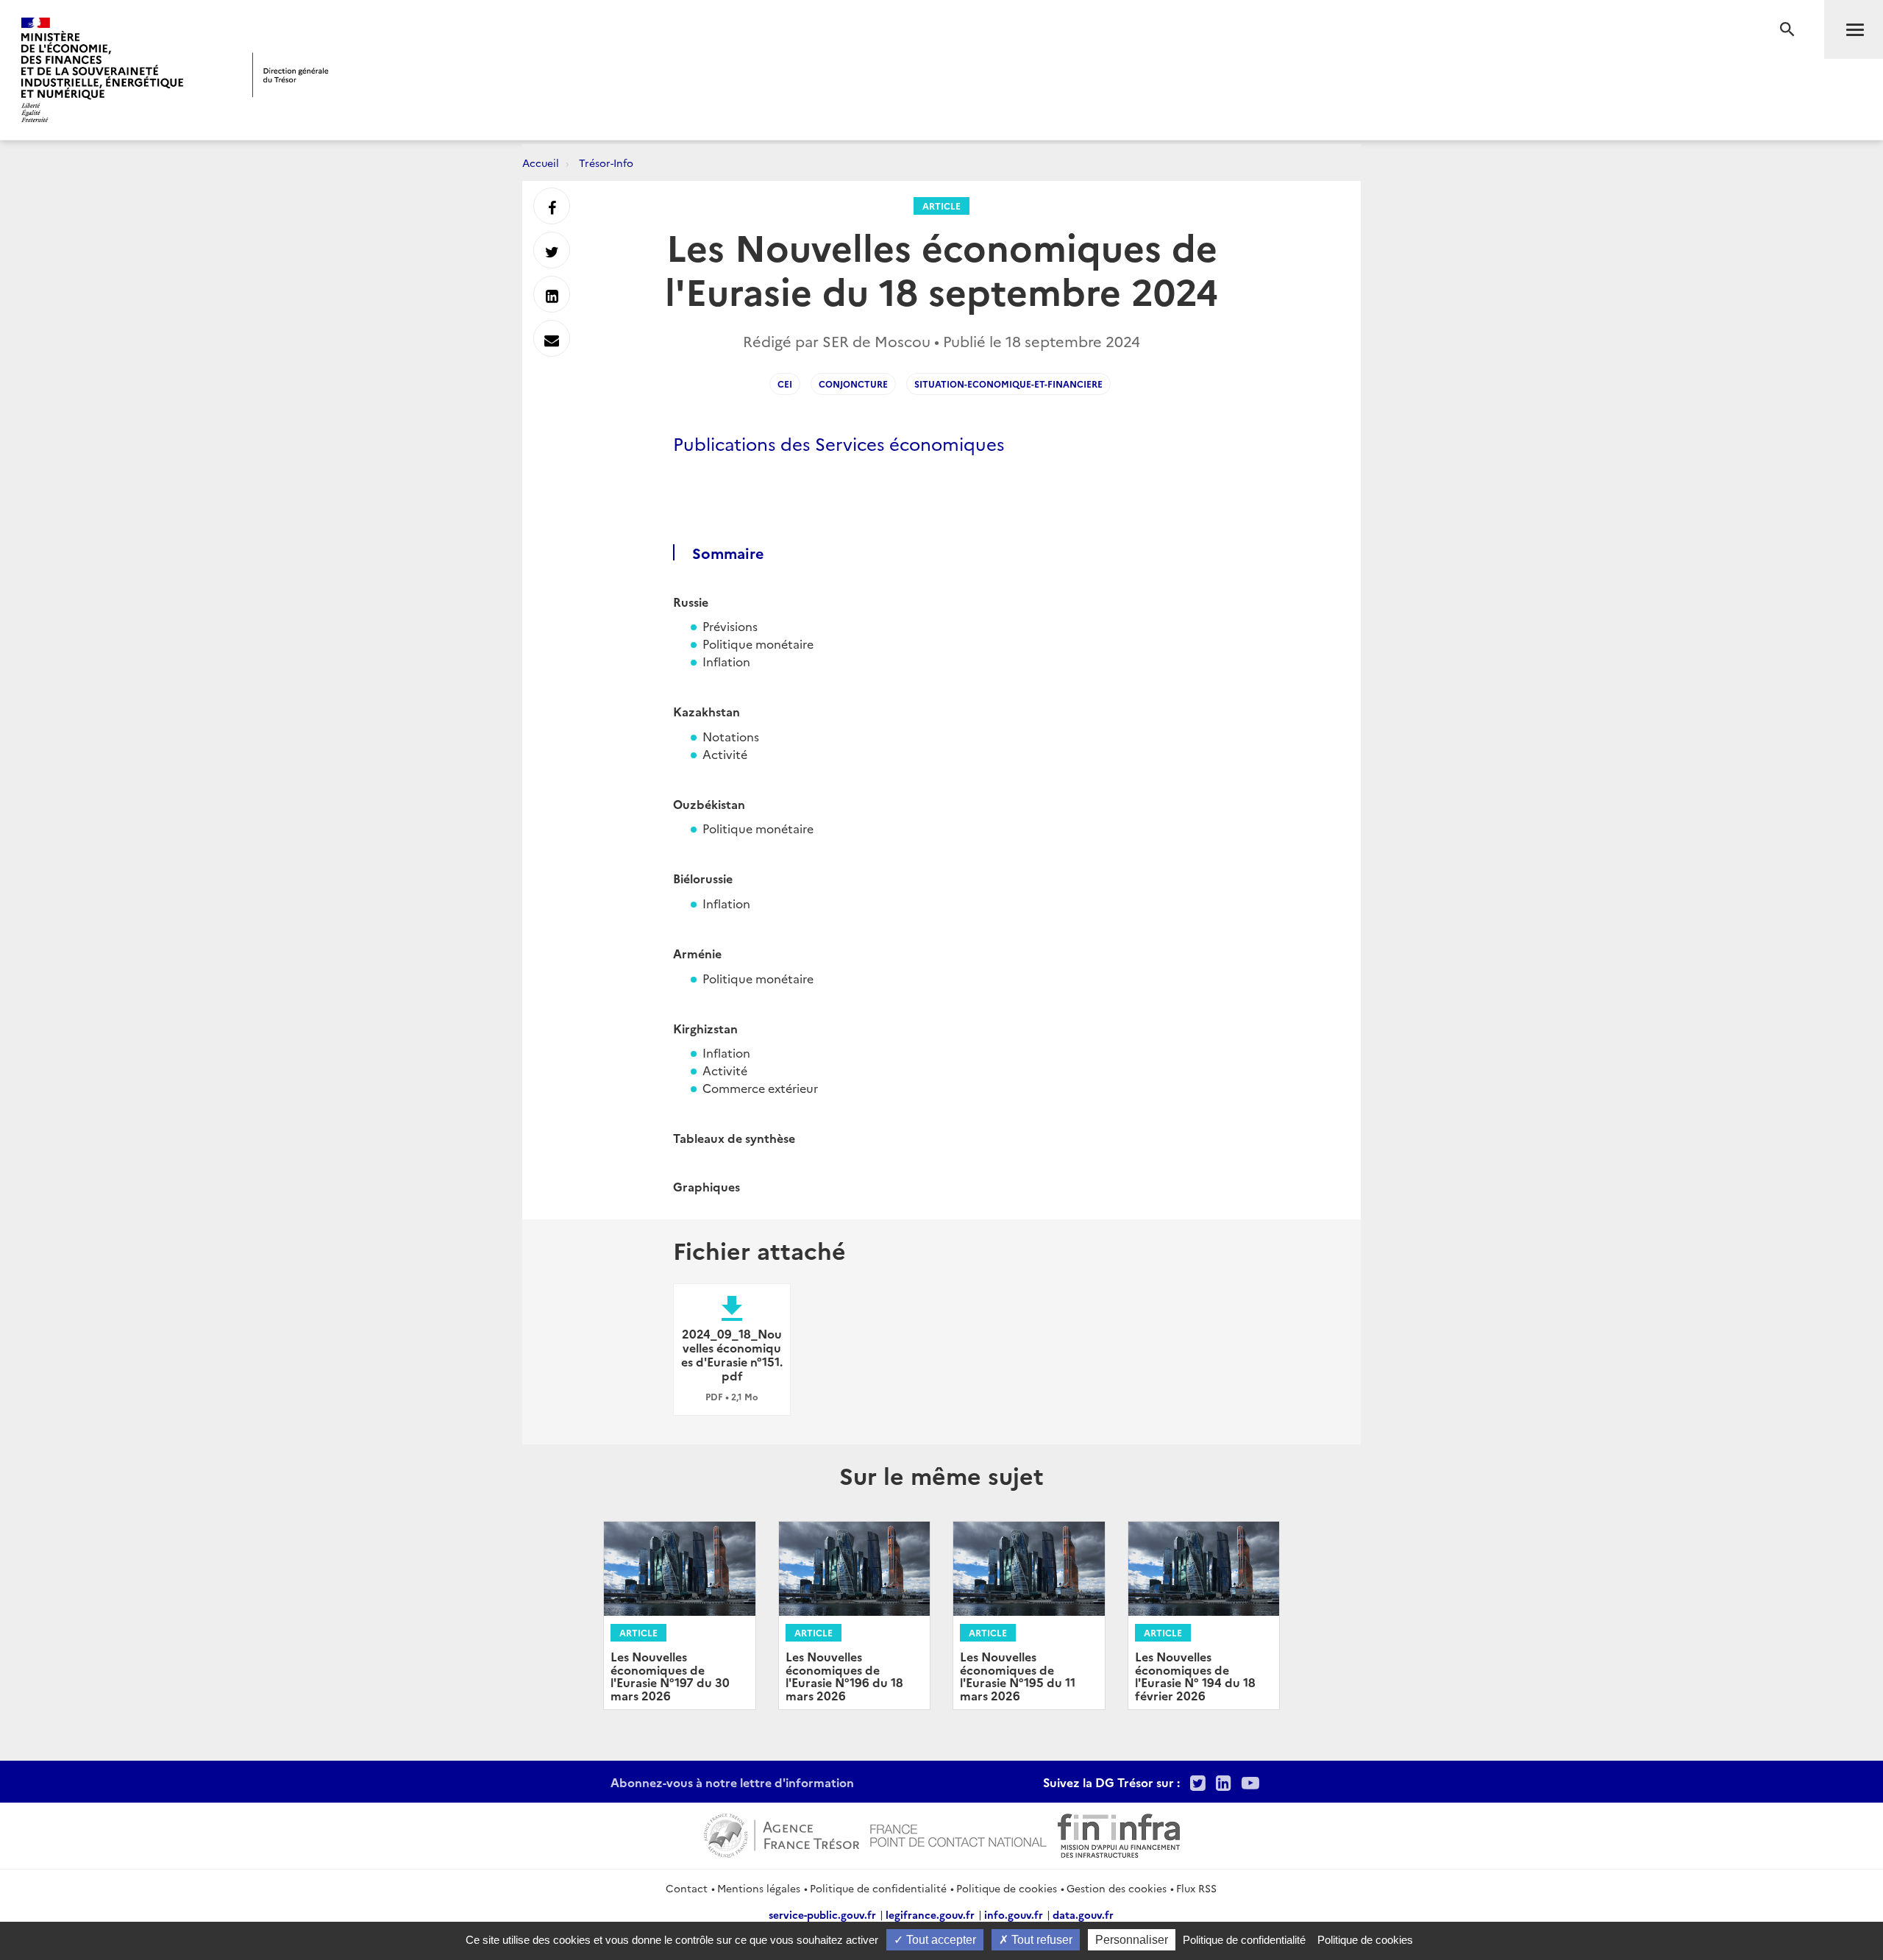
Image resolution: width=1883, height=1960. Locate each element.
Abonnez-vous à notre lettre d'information (732, 1782)
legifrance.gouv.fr (930, 1914)
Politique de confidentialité (878, 1888)
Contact (687, 1888)
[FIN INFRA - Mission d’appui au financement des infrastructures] (1119, 1834)
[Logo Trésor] (291, 75)
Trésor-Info (606, 163)
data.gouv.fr (1083, 1914)
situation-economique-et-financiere (1008, 384)
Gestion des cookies (1117, 1888)
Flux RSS (1196, 1888)
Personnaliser (1132, 1940)
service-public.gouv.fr (822, 1914)
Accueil (541, 163)
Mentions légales (759, 1888)
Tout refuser (1040, 1940)
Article (941, 206)
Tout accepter (940, 1940)
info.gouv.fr (1014, 1914)
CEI (785, 384)
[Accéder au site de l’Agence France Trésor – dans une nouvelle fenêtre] (782, 1834)
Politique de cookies (1007, 1888)
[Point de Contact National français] (958, 1834)
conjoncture (853, 384)
